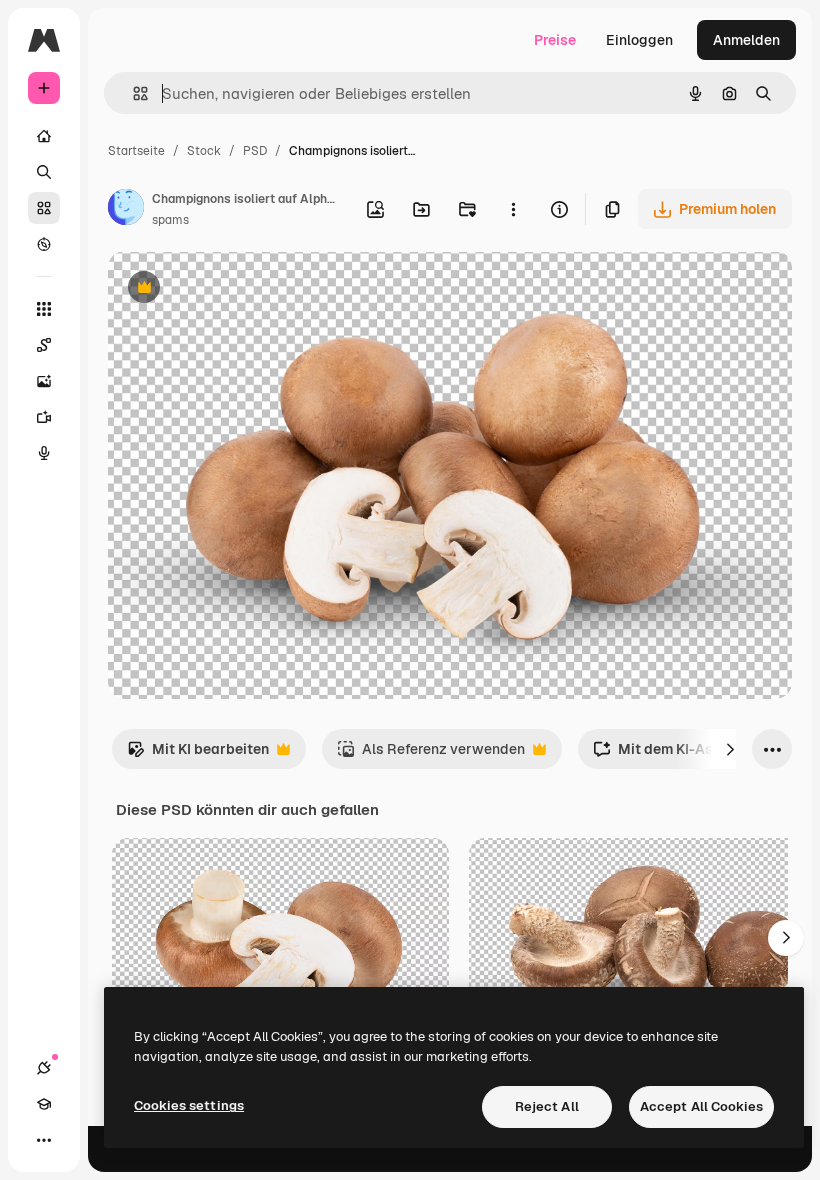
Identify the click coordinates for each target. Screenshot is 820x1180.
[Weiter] (730, 749)
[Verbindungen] (44, 1068)
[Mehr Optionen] (513, 209)
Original (236, 289)
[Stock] (44, 208)
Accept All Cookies (701, 1106)
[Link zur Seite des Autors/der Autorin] (126, 210)
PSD (255, 151)
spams (170, 220)
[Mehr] (44, 1140)
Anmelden (746, 40)
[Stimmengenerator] (44, 453)
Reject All (547, 1106)
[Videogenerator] (44, 417)
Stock (204, 151)
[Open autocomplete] (132, 93)
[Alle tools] (44, 309)
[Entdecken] (44, 244)
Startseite (136, 151)
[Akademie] (44, 1104)
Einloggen (639, 40)
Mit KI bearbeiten (198, 754)
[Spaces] (44, 345)
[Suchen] (44, 172)
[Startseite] (44, 136)
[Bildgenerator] (44, 381)
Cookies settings (189, 1105)
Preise (555, 40)
